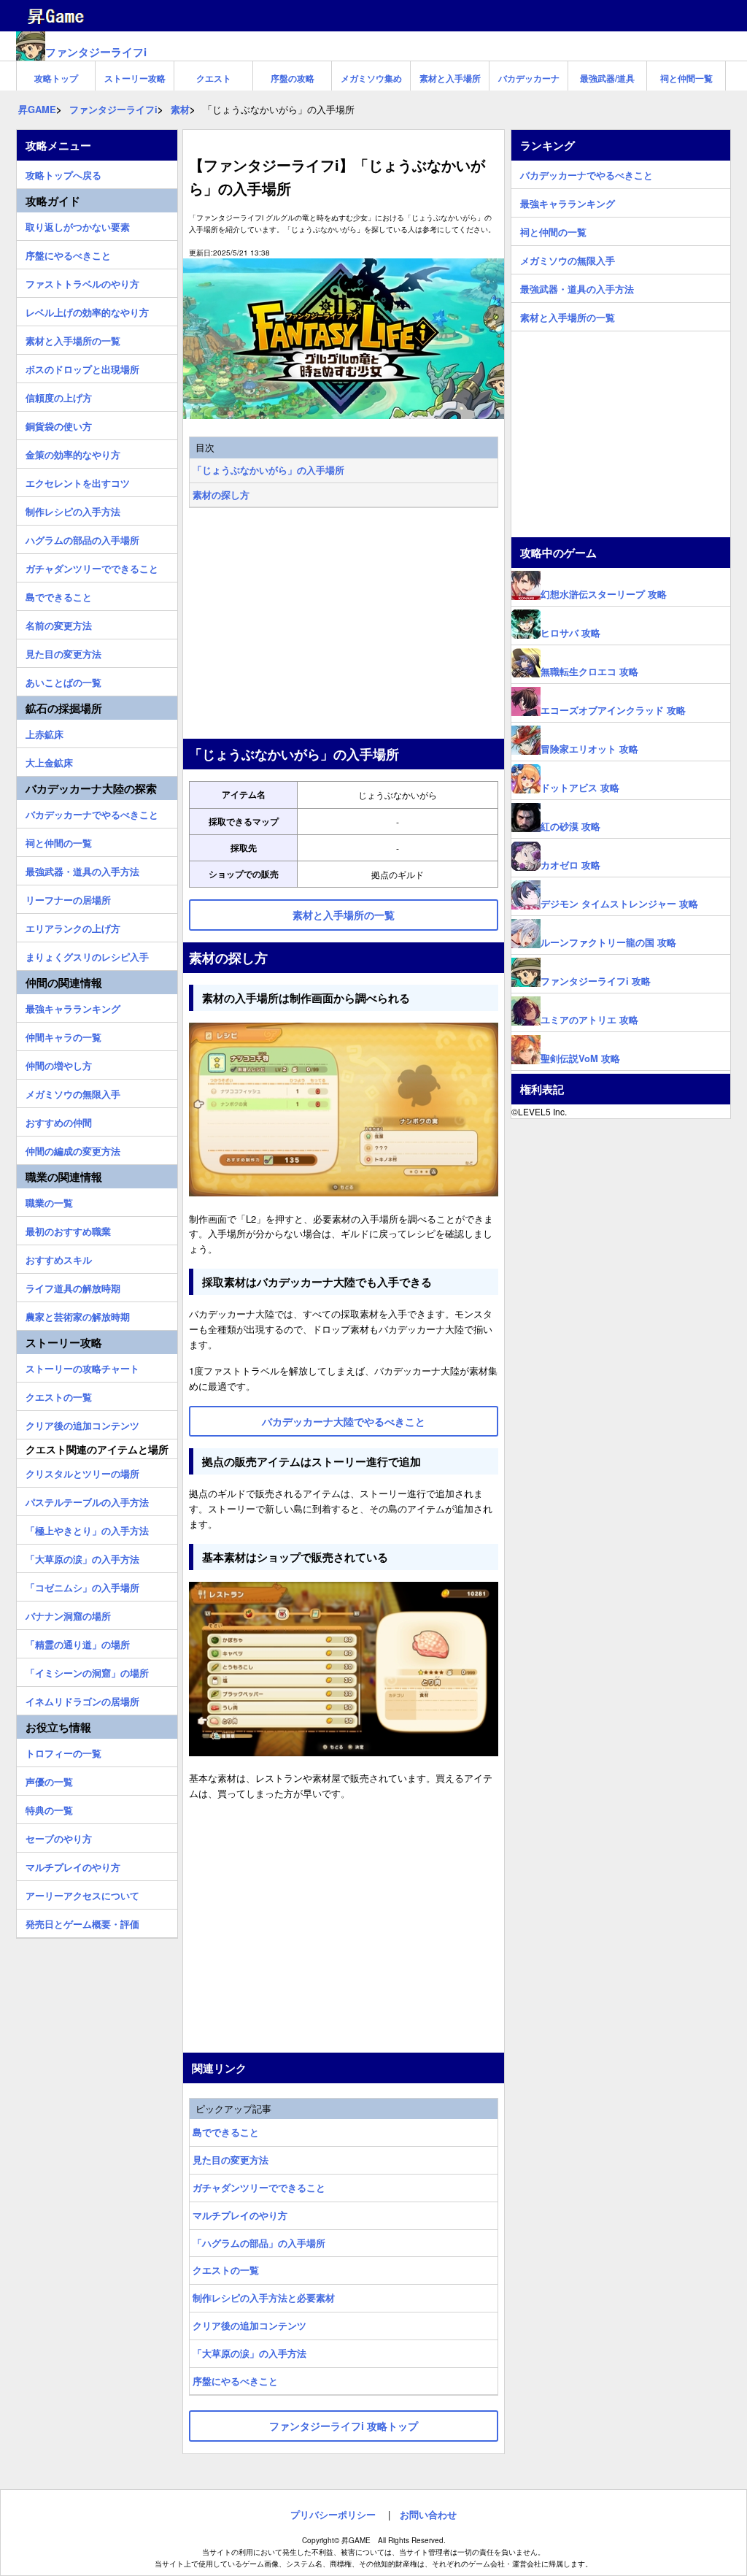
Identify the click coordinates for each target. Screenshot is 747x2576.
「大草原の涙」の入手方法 (249, 2353)
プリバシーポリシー (333, 2514)
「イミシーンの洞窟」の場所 (87, 1671)
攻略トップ (56, 78)
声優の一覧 (49, 1780)
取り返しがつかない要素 (78, 225)
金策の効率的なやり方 (73, 453)
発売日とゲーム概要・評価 (82, 1922)
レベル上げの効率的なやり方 (87, 310)
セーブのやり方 (59, 1837)
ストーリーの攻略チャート (82, 1366)
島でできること (226, 2132)
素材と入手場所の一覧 (73, 339)
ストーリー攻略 (135, 78)
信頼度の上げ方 (59, 396)
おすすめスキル (59, 1258)
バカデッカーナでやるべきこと (92, 812)
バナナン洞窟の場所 (68, 1614)
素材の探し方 (221, 495)
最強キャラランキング (73, 1007)
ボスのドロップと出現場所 (82, 367)
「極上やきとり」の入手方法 (87, 1529)
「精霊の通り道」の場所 (78, 1642)
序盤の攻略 (293, 78)
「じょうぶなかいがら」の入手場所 (268, 470)
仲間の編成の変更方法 (73, 1149)
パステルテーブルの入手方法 (87, 1500)
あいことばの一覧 (63, 680)
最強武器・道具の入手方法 (82, 869)
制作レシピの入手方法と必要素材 (264, 2298)
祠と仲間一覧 (686, 78)
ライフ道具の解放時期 (73, 1286)
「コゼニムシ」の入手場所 (82, 1585)
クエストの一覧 (226, 2270)
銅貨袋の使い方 (59, 424)
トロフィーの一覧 (63, 1751)
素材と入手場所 (450, 78)
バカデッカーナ (529, 78)
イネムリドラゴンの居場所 (82, 1699)
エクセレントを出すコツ (78, 481)
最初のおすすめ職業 (68, 1229)
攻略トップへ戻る (63, 173)
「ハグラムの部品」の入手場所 (259, 2243)
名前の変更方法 (59, 623)
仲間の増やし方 (59, 1064)
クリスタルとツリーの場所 (82, 1472)
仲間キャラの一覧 (63, 1035)
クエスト (214, 78)
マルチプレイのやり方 (240, 2215)
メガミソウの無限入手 (73, 1092)
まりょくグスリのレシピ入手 (87, 955)
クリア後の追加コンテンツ (249, 2325)
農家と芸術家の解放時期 (78, 1315)
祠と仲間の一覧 (59, 841)
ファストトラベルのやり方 (82, 282)
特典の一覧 (49, 1808)
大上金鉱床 (49, 761)
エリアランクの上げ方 (73, 926)
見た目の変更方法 (231, 2160)
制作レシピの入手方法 (73, 510)
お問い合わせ (428, 2514)
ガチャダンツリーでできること (259, 2187)
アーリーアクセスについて (82, 1893)
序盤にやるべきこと (235, 2381)
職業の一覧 (49, 1201)
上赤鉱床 (44, 732)
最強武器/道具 (607, 78)
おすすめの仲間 (59, 1120)
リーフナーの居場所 (68, 898)
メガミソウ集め (371, 78)
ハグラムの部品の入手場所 (82, 538)
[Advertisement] (344, 625)
